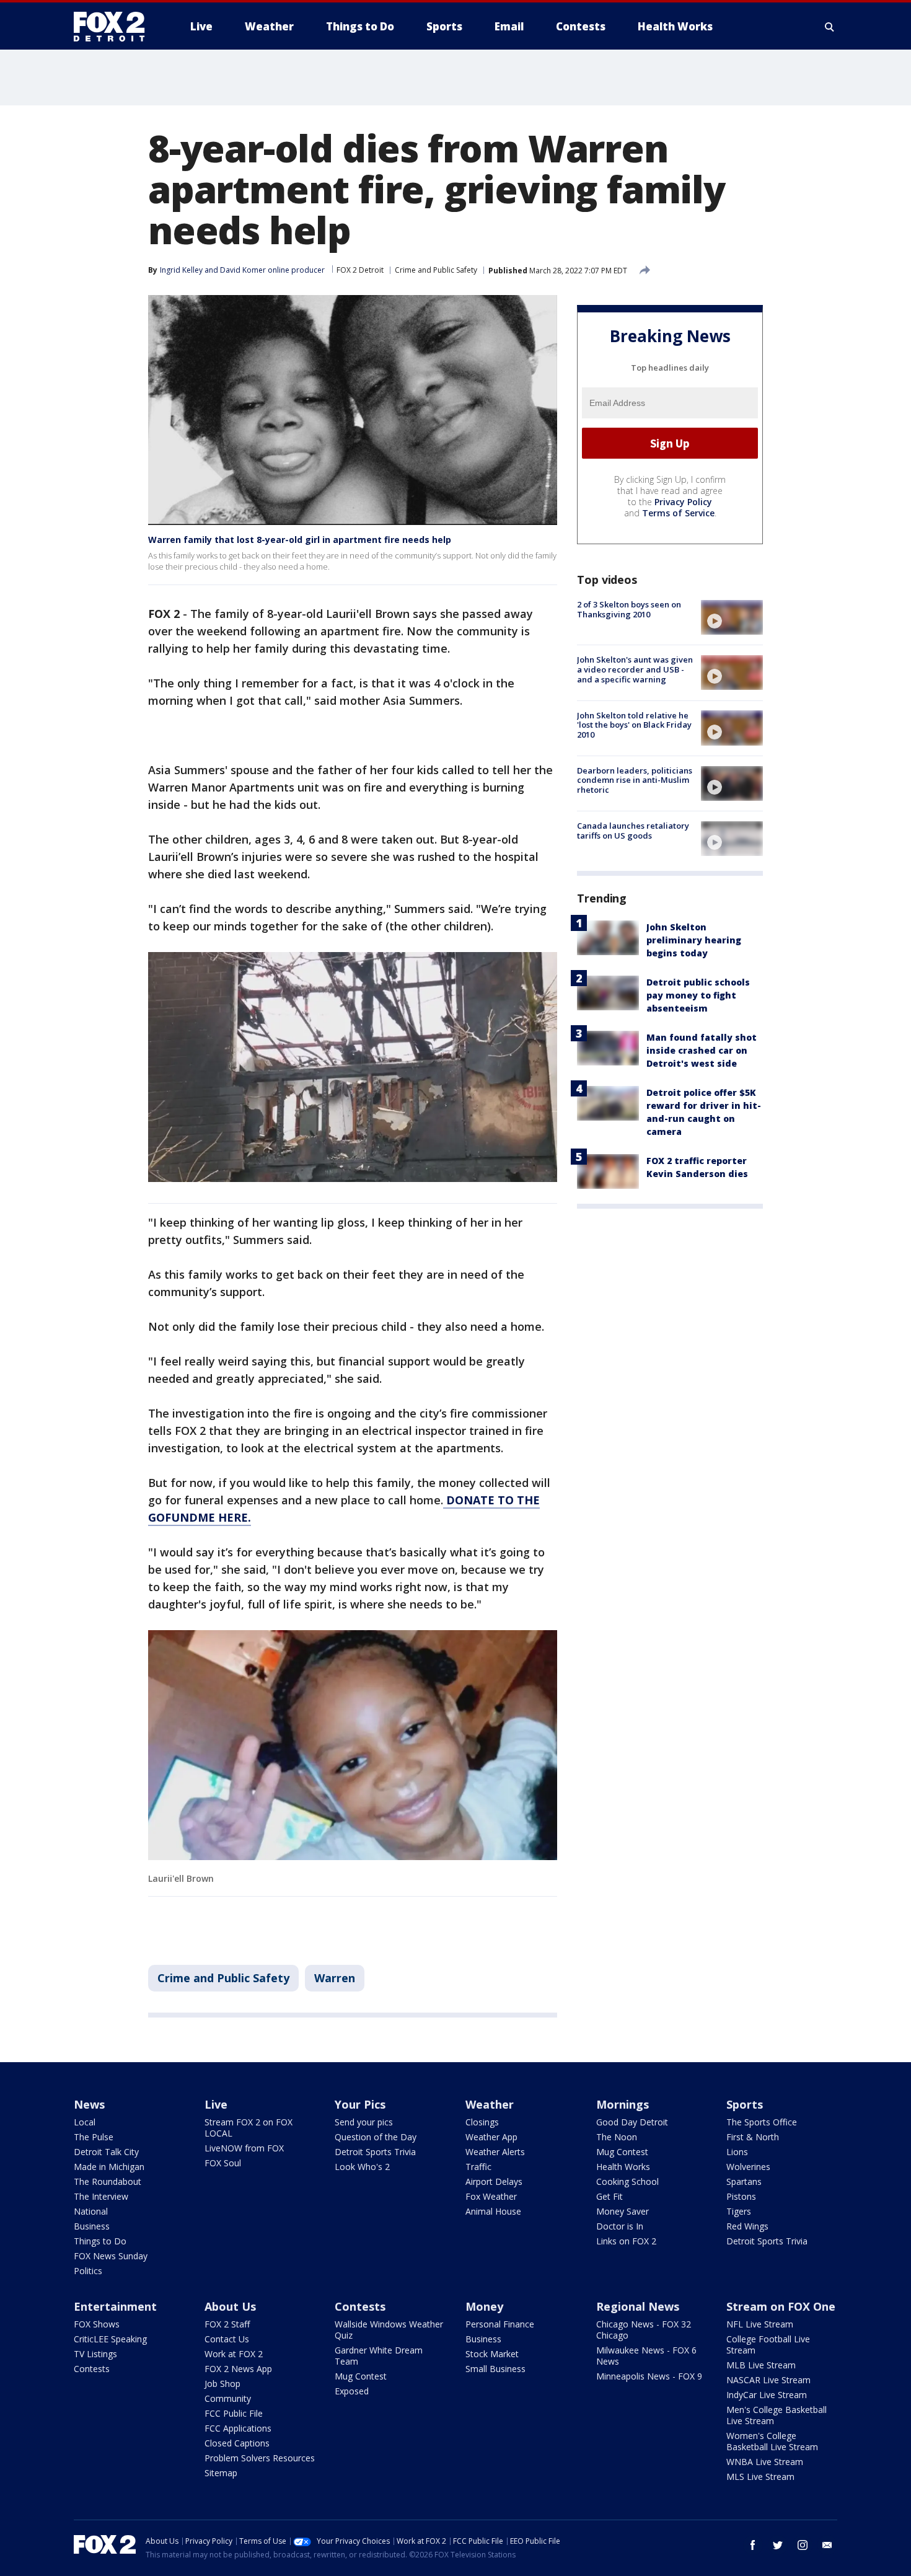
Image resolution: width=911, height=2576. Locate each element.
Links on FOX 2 (626, 2241)
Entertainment (115, 2306)
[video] (732, 617)
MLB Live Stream (761, 2365)
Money (484, 2306)
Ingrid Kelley (181, 270)
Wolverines (748, 2167)
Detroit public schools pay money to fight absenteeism (698, 995)
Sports (745, 2104)
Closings (482, 2122)
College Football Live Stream (768, 2344)
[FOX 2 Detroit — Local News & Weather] (115, 27)
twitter (778, 2545)
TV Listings (95, 2354)
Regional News (638, 2306)
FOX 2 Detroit (360, 270)
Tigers (739, 2211)
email (827, 2545)
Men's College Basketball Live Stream (777, 2415)
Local (85, 2122)
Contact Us (227, 2339)
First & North (753, 2137)
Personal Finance (500, 2324)
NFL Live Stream (760, 2324)
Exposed (352, 2391)
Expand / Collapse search (830, 27)
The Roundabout (108, 2181)
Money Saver (623, 2211)
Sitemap (221, 2473)
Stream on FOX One (781, 2306)
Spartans (744, 2181)
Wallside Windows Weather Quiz (389, 2330)
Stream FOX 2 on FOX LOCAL (249, 2128)
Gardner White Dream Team (379, 2356)
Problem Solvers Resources (260, 2458)
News (89, 2104)
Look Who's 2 (362, 2167)
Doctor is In (620, 2226)
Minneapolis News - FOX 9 (649, 2376)
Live (216, 2104)
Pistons (741, 2196)
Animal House (493, 2211)
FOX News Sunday (111, 2256)
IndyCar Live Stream (767, 2395)
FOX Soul (223, 2163)
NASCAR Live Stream (768, 2380)
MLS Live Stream (760, 2477)
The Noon (617, 2137)
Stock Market (492, 2354)
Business (92, 2226)
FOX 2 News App (238, 2369)
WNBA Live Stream (765, 2462)
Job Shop (222, 2384)
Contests (92, 2369)
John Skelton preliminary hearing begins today (694, 940)
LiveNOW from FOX (244, 2148)
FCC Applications (238, 2428)
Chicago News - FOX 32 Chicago (644, 2330)
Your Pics (360, 2104)
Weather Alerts (495, 2152)
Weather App (491, 2137)
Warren (335, 1978)
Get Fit (610, 2196)
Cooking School (627, 2181)
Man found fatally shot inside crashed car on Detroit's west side (702, 1050)
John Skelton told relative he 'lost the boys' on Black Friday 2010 (634, 724)
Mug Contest (622, 2152)
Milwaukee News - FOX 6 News (646, 2356)
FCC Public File (234, 2413)
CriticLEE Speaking (110, 2339)
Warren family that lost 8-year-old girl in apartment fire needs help (300, 540)
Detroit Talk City (106, 2152)
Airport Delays (494, 2181)
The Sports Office (762, 2122)
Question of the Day (376, 2137)
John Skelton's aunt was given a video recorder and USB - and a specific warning (635, 669)
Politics (88, 2271)
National (91, 2211)
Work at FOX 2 (234, 2354)
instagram (803, 2545)
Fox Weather (491, 2196)
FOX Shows (97, 2324)
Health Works (623, 2167)
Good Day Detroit (632, 2122)
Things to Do (100, 2241)
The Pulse (94, 2137)
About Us (230, 2306)
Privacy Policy (683, 502)
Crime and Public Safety (436, 270)
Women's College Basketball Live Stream (772, 2441)
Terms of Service (678, 513)
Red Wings (747, 2226)
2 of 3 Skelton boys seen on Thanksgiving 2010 (629, 609)
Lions (737, 2152)
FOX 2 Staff (227, 2324)
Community (228, 2398)
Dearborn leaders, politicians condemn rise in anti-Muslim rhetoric (635, 780)
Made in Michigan (109, 2167)
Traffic (478, 2167)
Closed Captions (237, 2443)
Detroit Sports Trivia (375, 2152)
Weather (490, 2104)
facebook (753, 2545)
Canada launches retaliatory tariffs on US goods (633, 831)
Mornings (623, 2104)
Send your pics (364, 2122)
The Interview (101, 2196)
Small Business (495, 2369)
